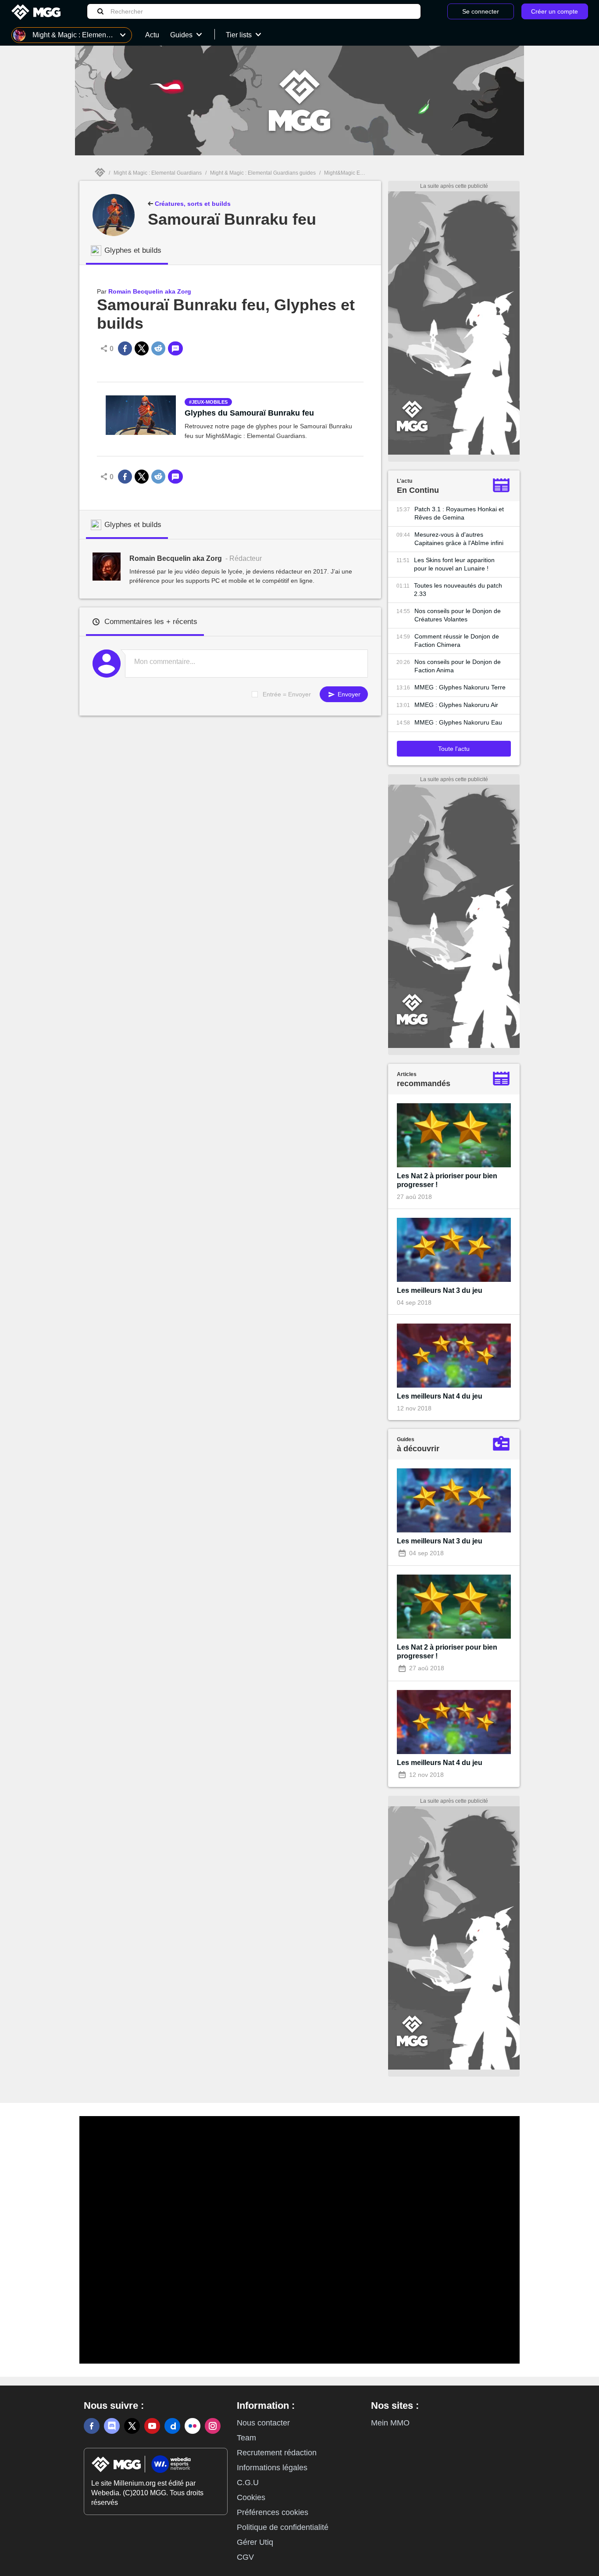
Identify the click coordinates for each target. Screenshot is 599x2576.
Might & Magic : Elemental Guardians (158, 173)
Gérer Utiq (255, 2542)
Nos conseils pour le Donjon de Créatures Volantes (458, 615)
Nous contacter (263, 2423)
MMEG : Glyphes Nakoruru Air (456, 705)
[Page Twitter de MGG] (132, 2426)
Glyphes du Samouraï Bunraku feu (249, 413)
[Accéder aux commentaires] (175, 348)
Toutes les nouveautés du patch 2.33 (458, 590)
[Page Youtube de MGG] (152, 2426)
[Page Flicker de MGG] (193, 2426)
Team (246, 2438)
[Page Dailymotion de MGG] (172, 2426)
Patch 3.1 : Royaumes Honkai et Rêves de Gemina (459, 513)
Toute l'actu (454, 749)
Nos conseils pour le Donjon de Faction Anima (458, 666)
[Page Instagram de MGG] (213, 2426)
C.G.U (248, 2483)
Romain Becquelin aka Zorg (150, 291)
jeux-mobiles (210, 402)
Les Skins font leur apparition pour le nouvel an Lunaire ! (454, 564)
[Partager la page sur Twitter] (142, 348)
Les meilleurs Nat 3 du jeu (440, 1290)
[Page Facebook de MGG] (92, 2426)
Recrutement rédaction (277, 2453)
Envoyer (348, 694)
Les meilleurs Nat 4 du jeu (440, 1396)
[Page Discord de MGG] (112, 2426)
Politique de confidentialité (283, 2527)
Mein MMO (390, 2423)
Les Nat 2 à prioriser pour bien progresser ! (447, 1180)
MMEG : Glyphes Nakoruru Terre (460, 687)
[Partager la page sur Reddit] (158, 348)
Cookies (251, 2497)
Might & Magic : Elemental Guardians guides (263, 173)
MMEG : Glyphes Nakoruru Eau (458, 722)
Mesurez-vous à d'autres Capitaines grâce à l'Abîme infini (459, 539)
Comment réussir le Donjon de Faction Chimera (457, 640)
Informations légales (272, 2468)
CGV (245, 2557)
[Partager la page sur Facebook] (125, 348)
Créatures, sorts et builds (192, 204)
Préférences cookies (273, 2512)
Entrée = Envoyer (287, 694)
